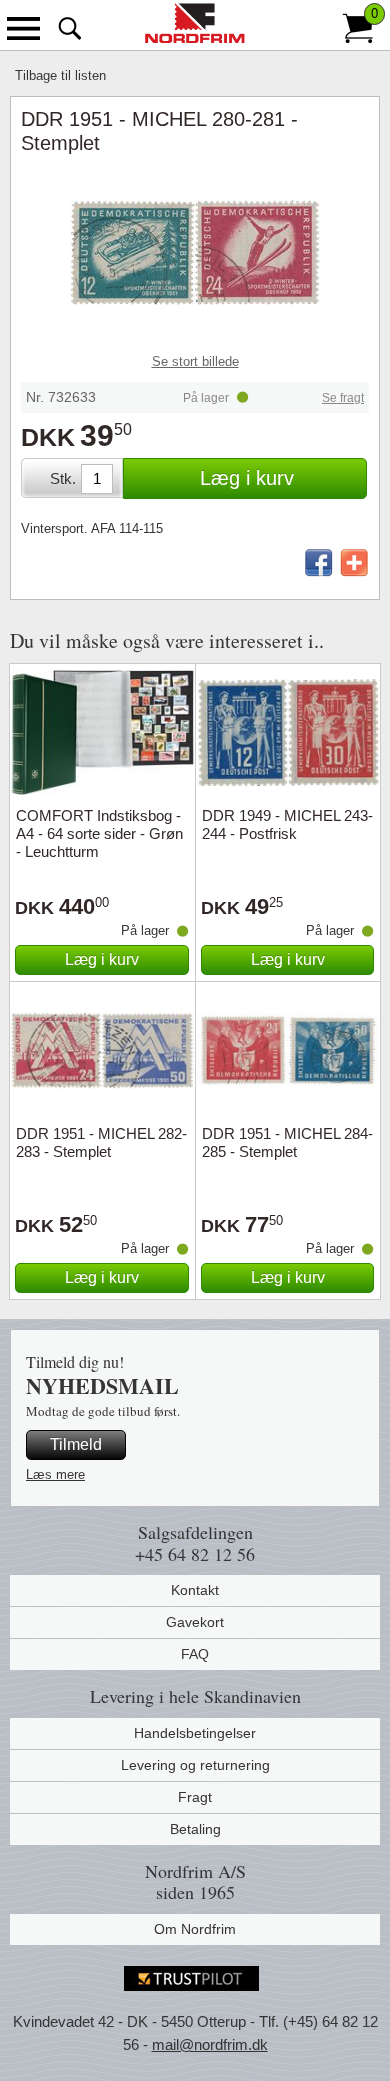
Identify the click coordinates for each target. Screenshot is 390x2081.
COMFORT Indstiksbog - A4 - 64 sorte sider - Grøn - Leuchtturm (99, 833)
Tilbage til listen (60, 75)
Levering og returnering (195, 1765)
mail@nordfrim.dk (210, 2044)
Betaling (195, 1829)
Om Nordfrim (195, 1929)
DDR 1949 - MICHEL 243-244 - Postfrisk (287, 824)
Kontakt (195, 1590)
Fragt (195, 1797)
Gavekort (195, 1622)
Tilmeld (76, 1444)
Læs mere (55, 1474)
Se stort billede (195, 361)
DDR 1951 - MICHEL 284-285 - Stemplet (287, 1142)
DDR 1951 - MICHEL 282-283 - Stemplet (101, 1142)
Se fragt (343, 398)
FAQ (195, 1654)
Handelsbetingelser (195, 1733)
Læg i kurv (247, 478)
